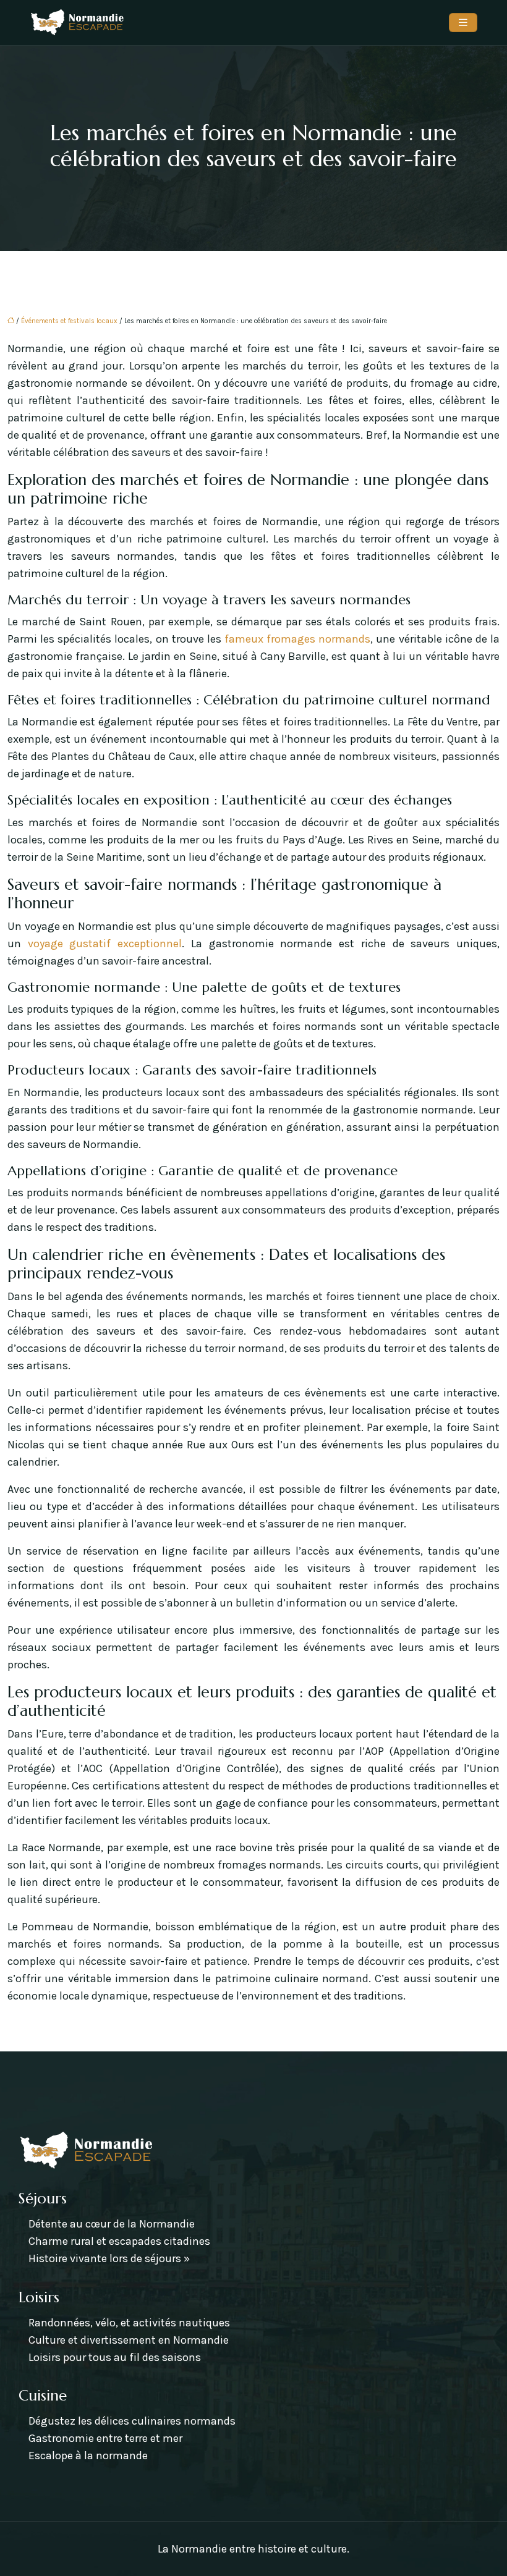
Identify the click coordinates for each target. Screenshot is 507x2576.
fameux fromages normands (297, 639)
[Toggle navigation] (463, 23)
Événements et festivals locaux (69, 321)
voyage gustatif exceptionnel (105, 944)
